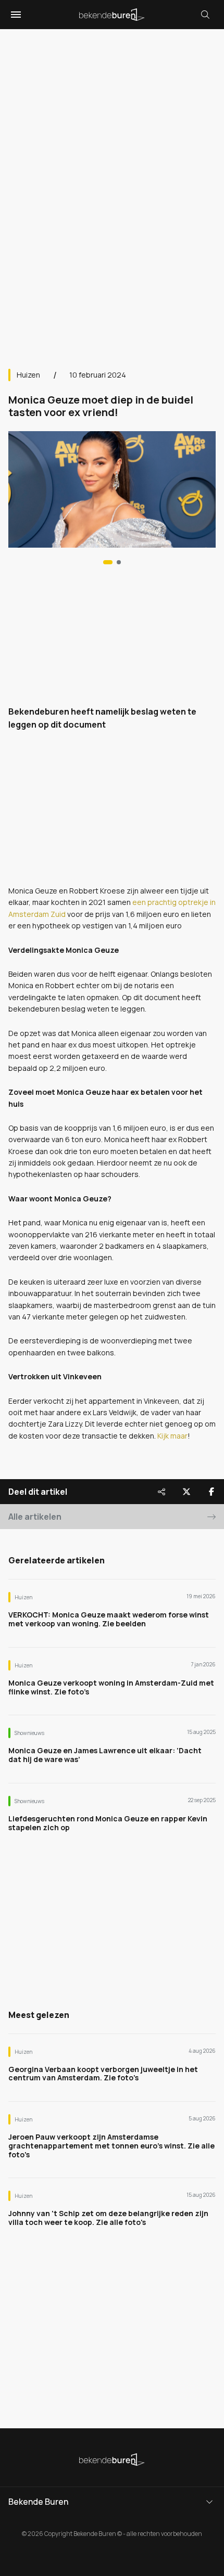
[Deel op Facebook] (211, 1492)
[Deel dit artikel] (161, 1492)
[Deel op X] (186, 1492)
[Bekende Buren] (112, 15)
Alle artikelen (35, 1517)
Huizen (28, 375)
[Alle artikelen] (119, 562)
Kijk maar (172, 1436)
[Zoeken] (205, 15)
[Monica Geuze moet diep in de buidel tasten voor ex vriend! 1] (108, 562)
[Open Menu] (15, 15)
